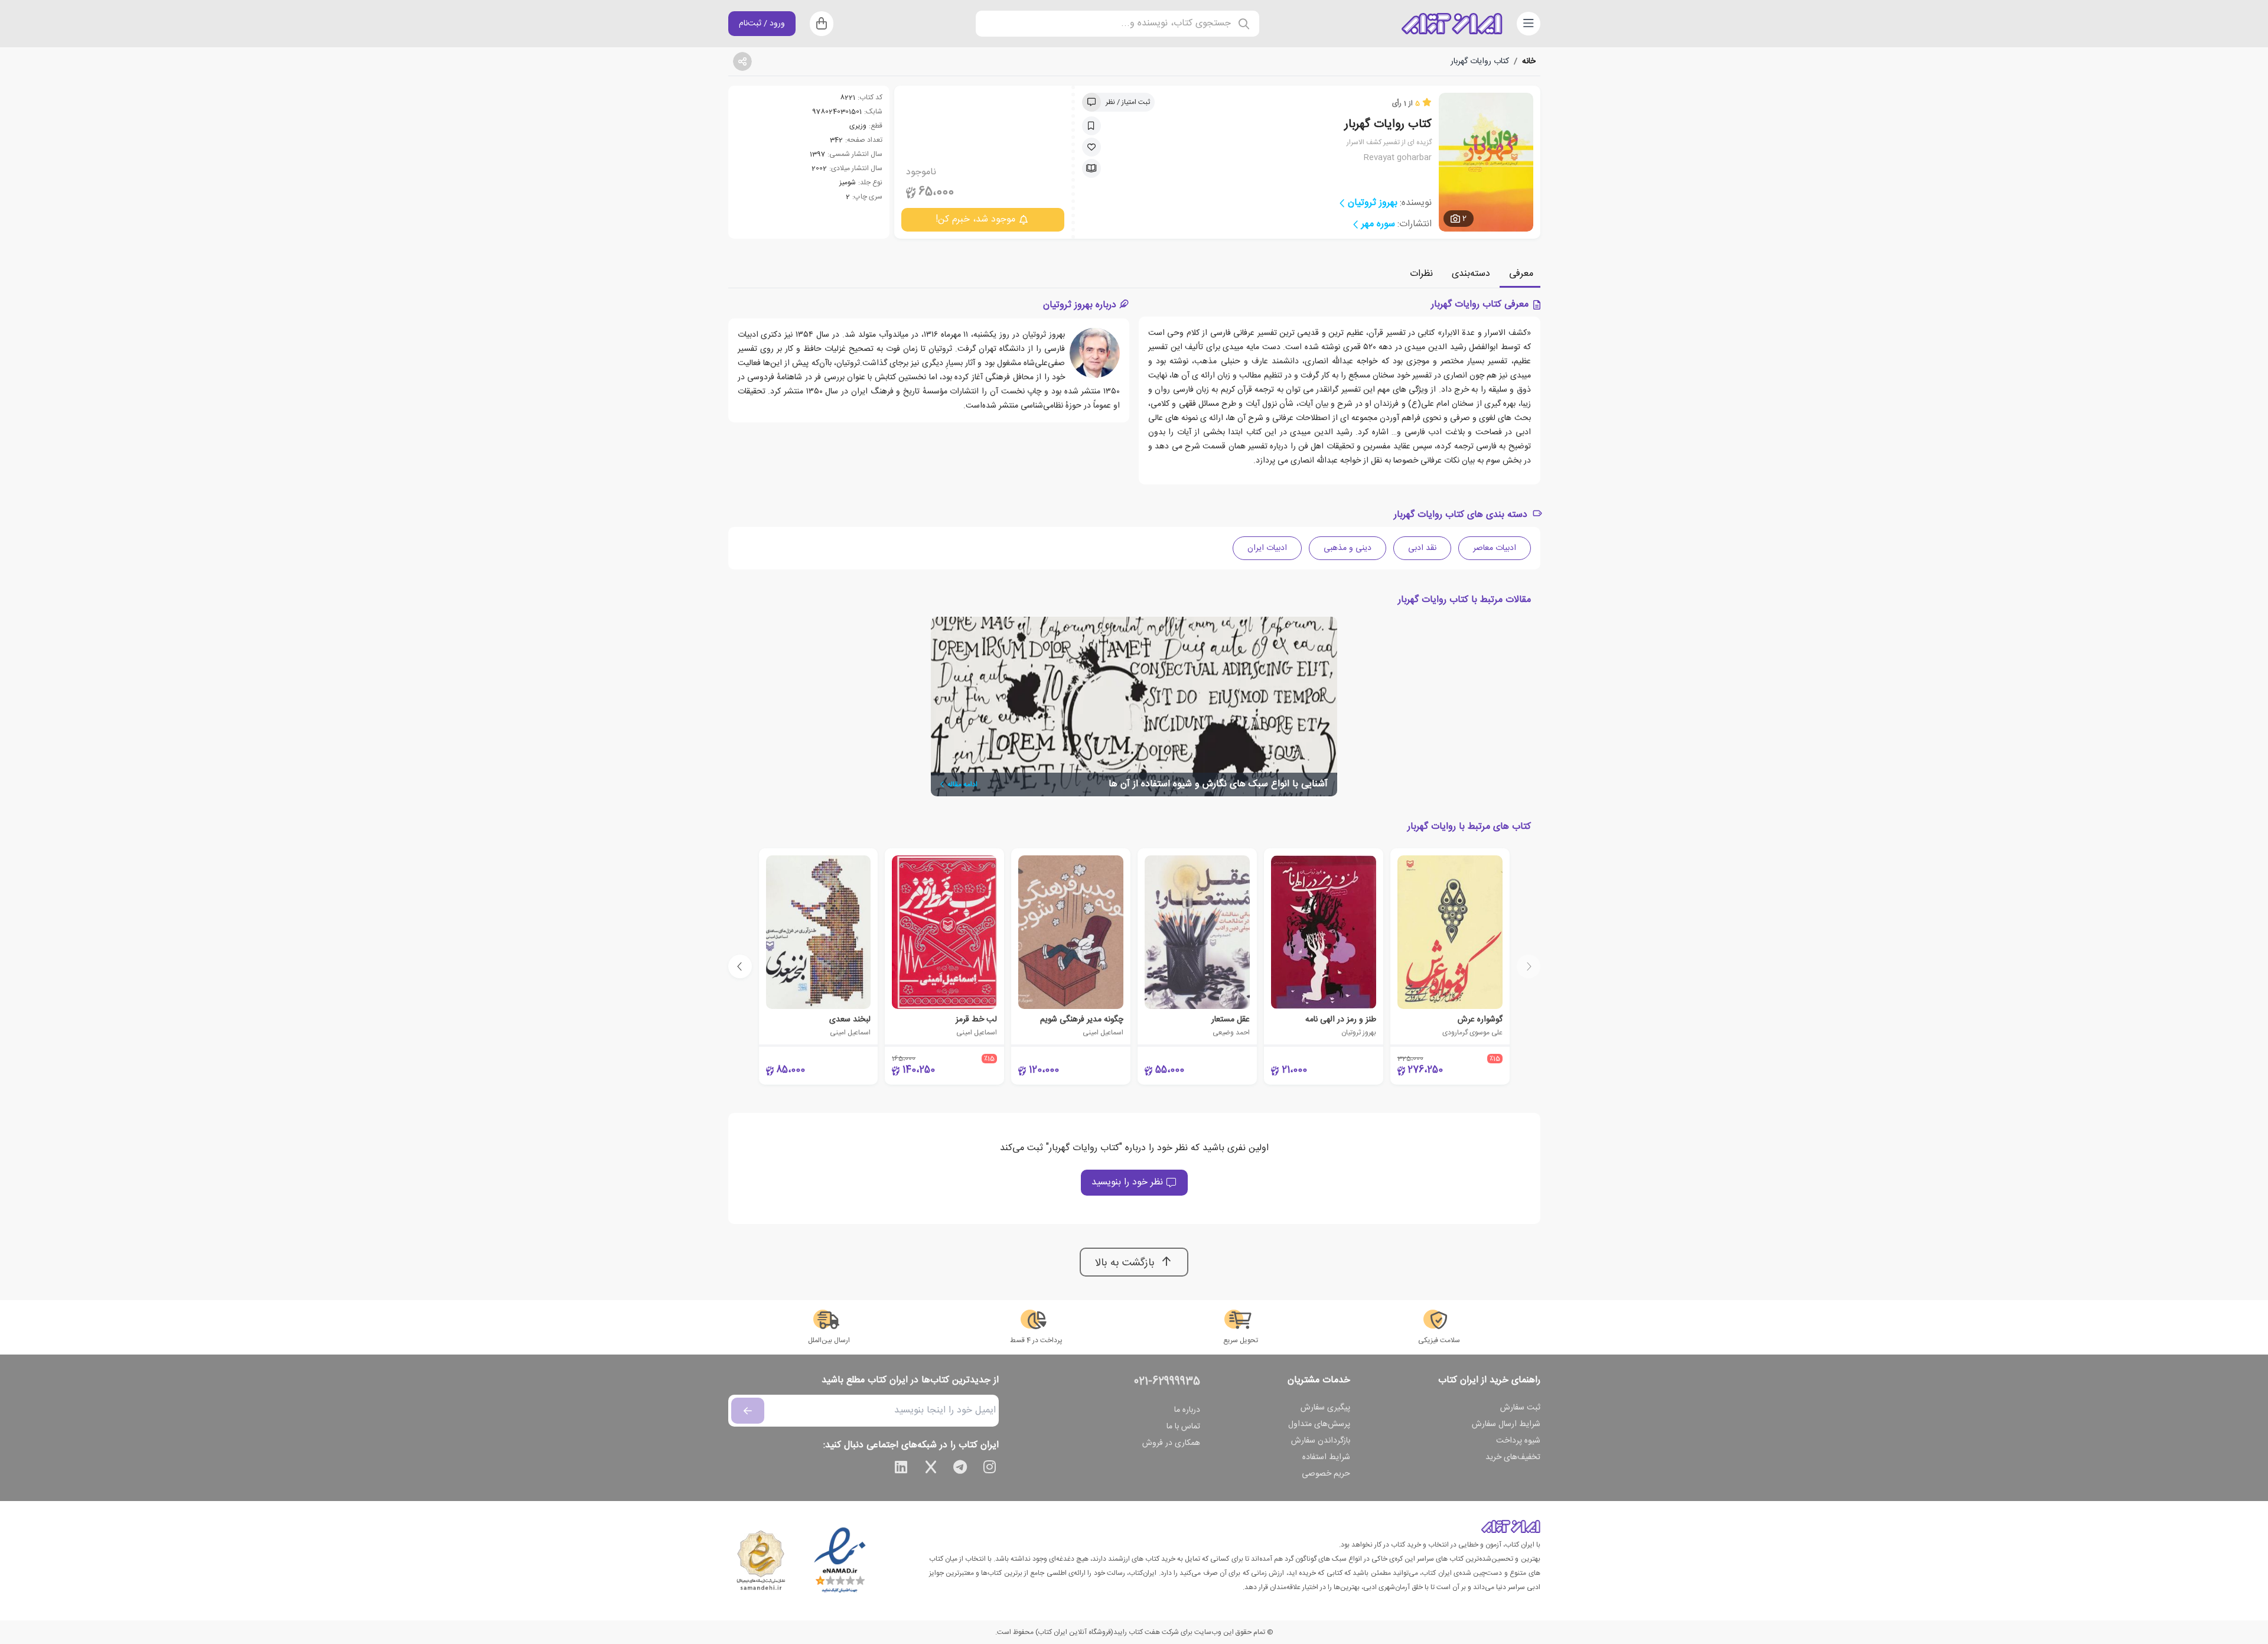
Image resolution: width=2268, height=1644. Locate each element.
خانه (1529, 61)
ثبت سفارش (1520, 1408)
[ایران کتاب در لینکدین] (901, 1469)
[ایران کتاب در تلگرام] (960, 1469)
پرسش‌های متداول (1319, 1424)
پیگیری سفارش (1325, 1408)
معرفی (1521, 274)
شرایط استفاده (1326, 1457)
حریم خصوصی (1326, 1474)
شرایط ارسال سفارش (1506, 1424)
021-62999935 (1167, 1382)
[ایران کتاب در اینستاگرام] (990, 1469)
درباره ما (1187, 1410)
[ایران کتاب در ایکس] (931, 1469)
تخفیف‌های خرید (1513, 1457)
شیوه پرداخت (1518, 1441)
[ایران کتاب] (1452, 24)
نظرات (1421, 274)
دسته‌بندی (1471, 274)
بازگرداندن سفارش (1321, 1441)
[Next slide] (740, 966)
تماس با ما (1183, 1427)
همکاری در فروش (1171, 1443)
